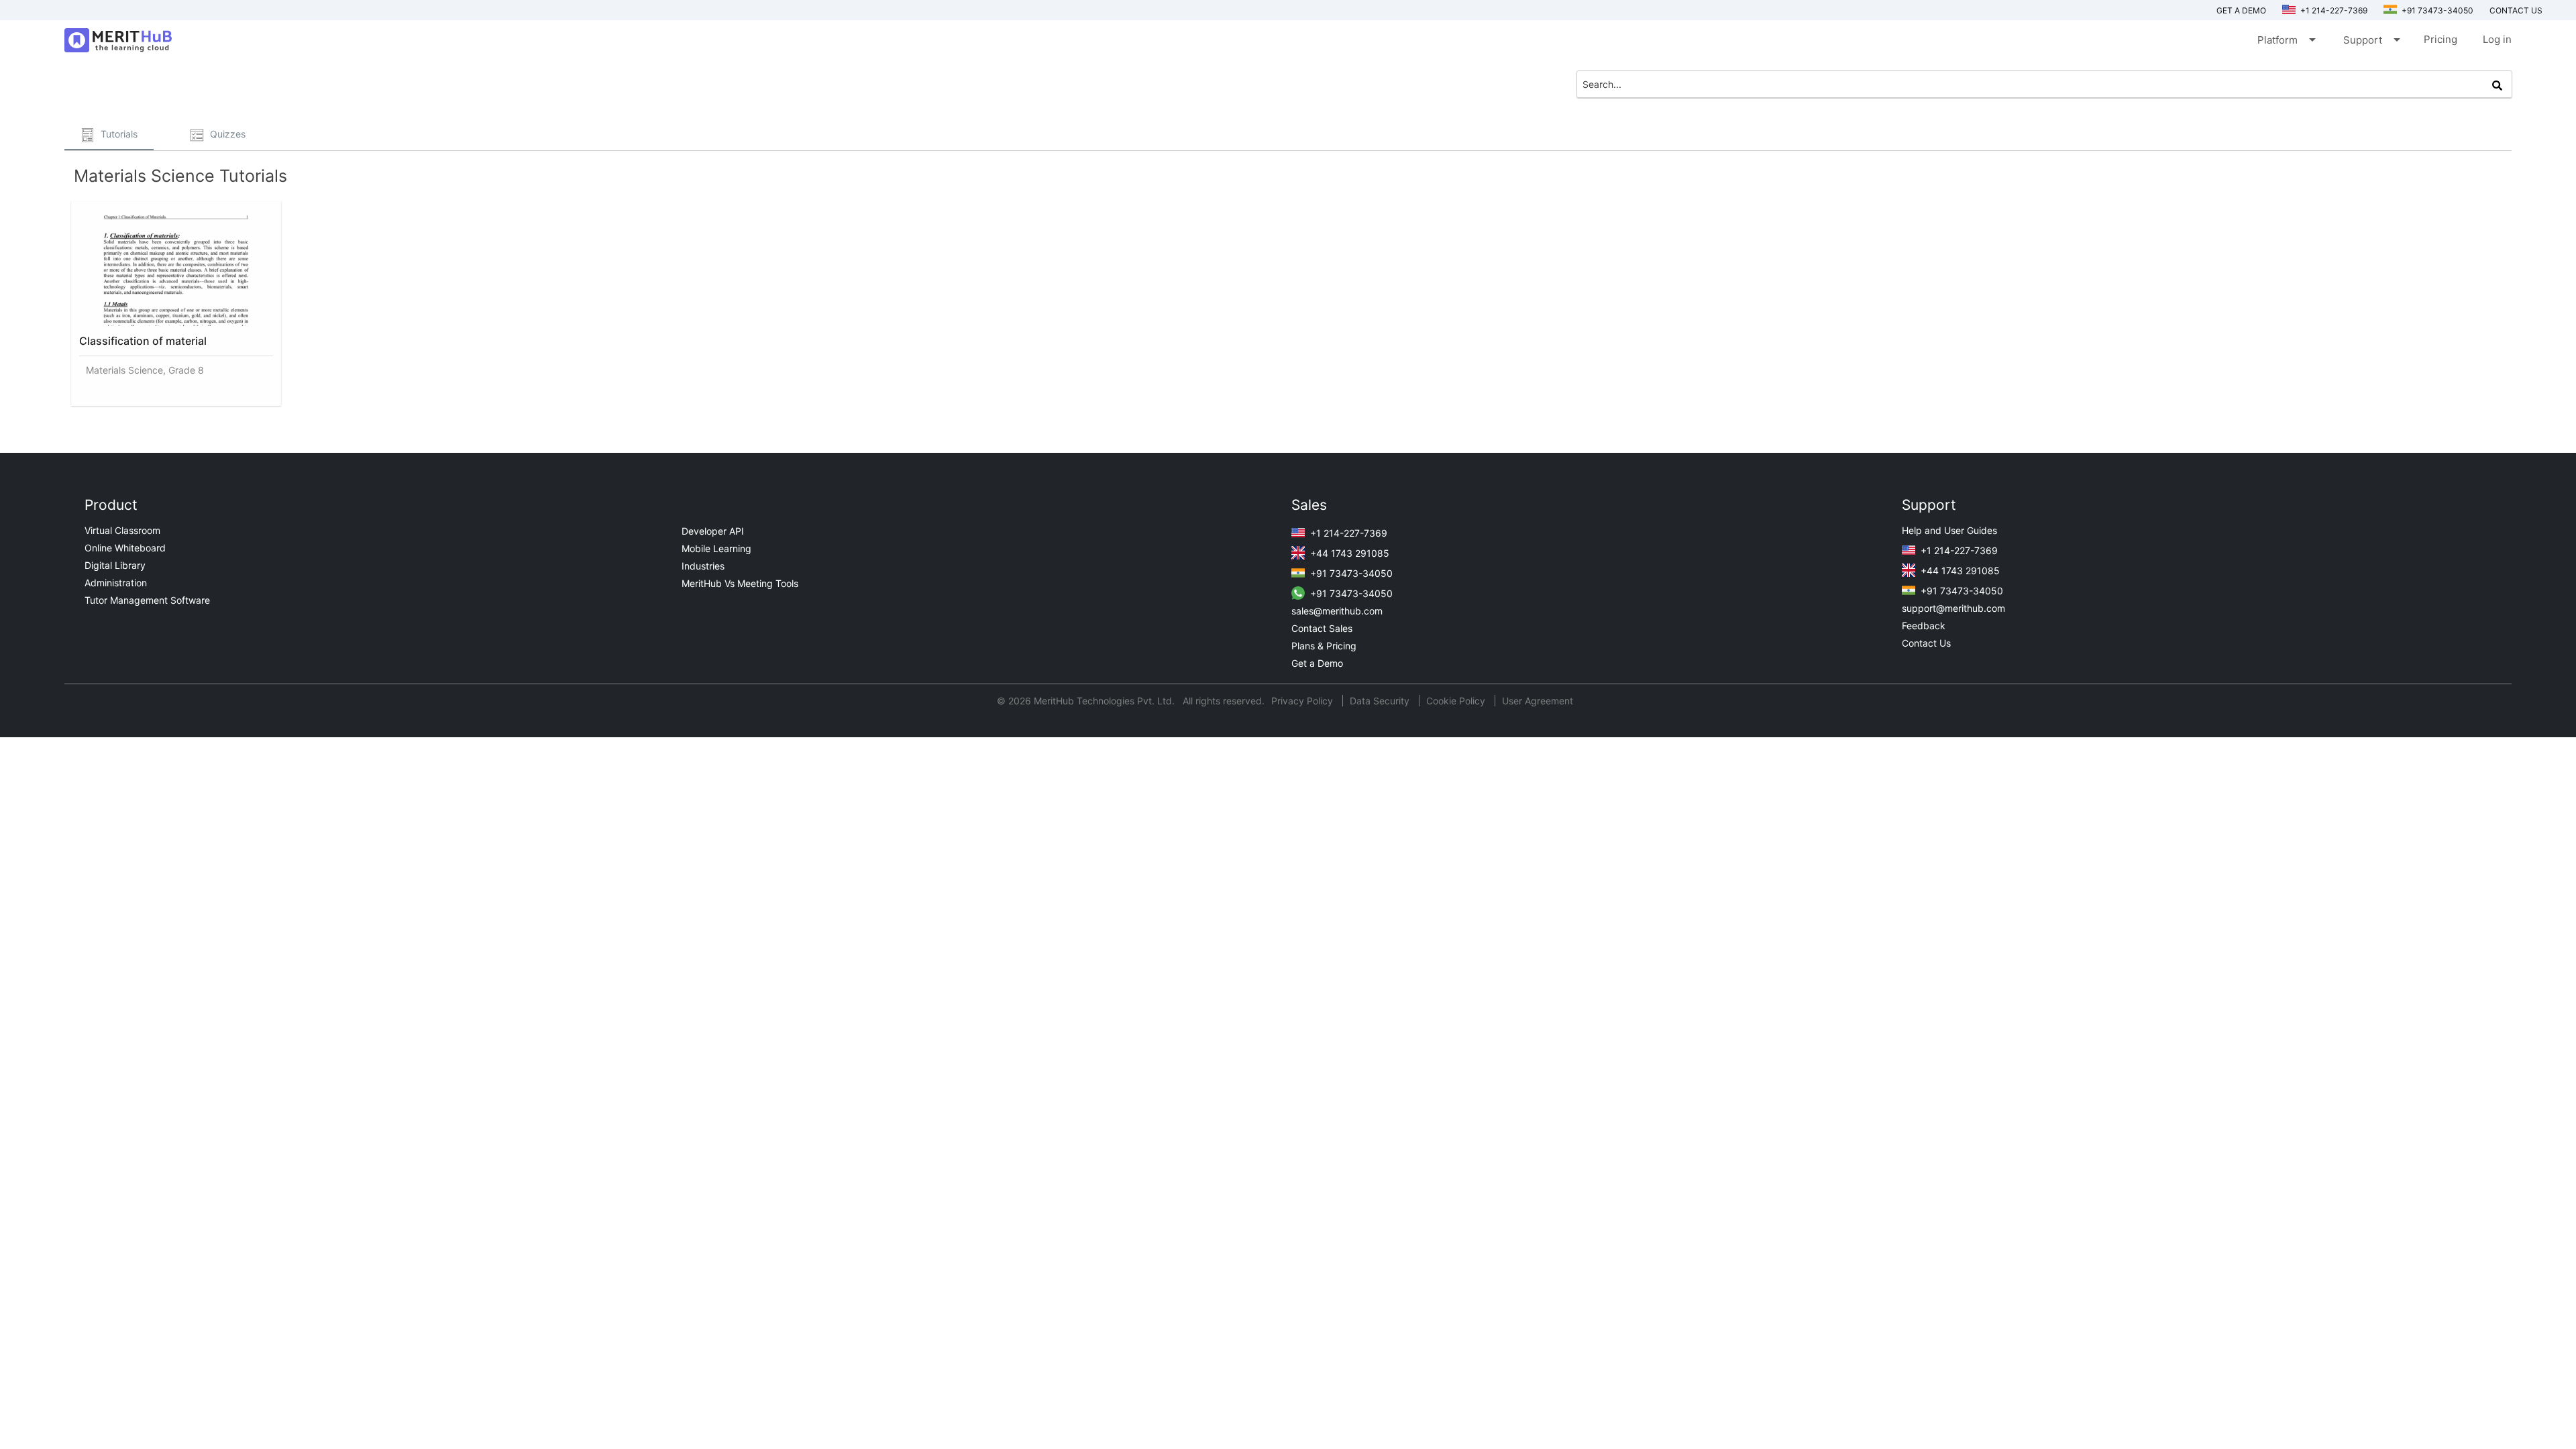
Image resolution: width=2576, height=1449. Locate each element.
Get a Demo (2241, 10)
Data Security (1381, 701)
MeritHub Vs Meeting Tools (740, 583)
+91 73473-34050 (2436, 10)
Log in (2497, 39)
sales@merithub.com (1337, 611)
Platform (2286, 40)
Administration (116, 583)
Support (2371, 40)
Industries (703, 566)
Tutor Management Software (147, 600)
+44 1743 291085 (1348, 553)
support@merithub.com (1953, 608)
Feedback (1924, 626)
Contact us (2516, 10)
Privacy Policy (1303, 701)
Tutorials (118, 134)
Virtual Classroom (122, 530)
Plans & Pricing (1324, 646)
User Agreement (1538, 701)
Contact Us (1926, 643)
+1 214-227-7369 (2333, 10)
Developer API (713, 531)
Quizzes (226, 134)
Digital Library (115, 565)
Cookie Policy (1456, 701)
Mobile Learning (716, 548)
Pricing (2440, 39)
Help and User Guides (1949, 530)
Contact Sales (1322, 628)
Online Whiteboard (125, 548)
